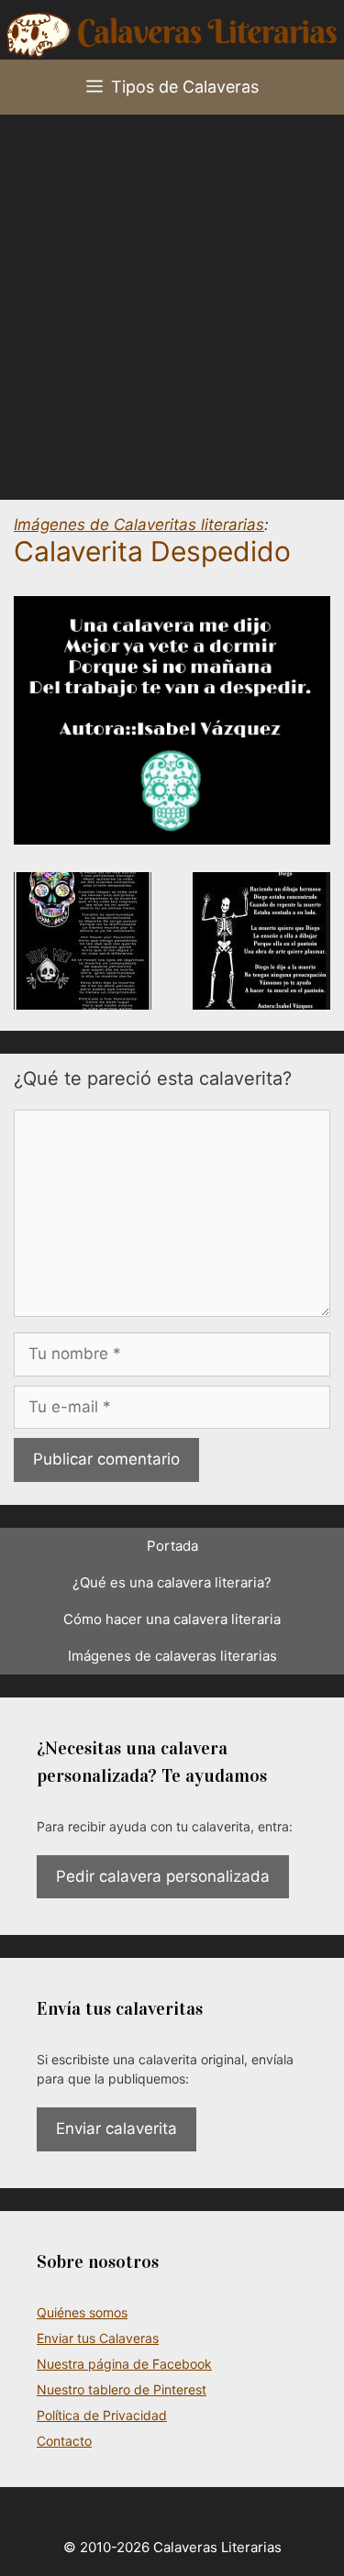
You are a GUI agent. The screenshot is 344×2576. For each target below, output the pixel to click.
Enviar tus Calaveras (98, 2338)
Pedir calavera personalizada (163, 1876)
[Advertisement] (172, 296)
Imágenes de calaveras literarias (172, 1656)
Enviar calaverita (117, 2128)
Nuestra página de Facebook (124, 2364)
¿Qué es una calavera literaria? (172, 1582)
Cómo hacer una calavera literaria (172, 1619)
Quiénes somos (82, 2312)
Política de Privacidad (102, 2415)
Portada (172, 1546)
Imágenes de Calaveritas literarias (139, 525)
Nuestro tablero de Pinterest (122, 2389)
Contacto (64, 2441)
